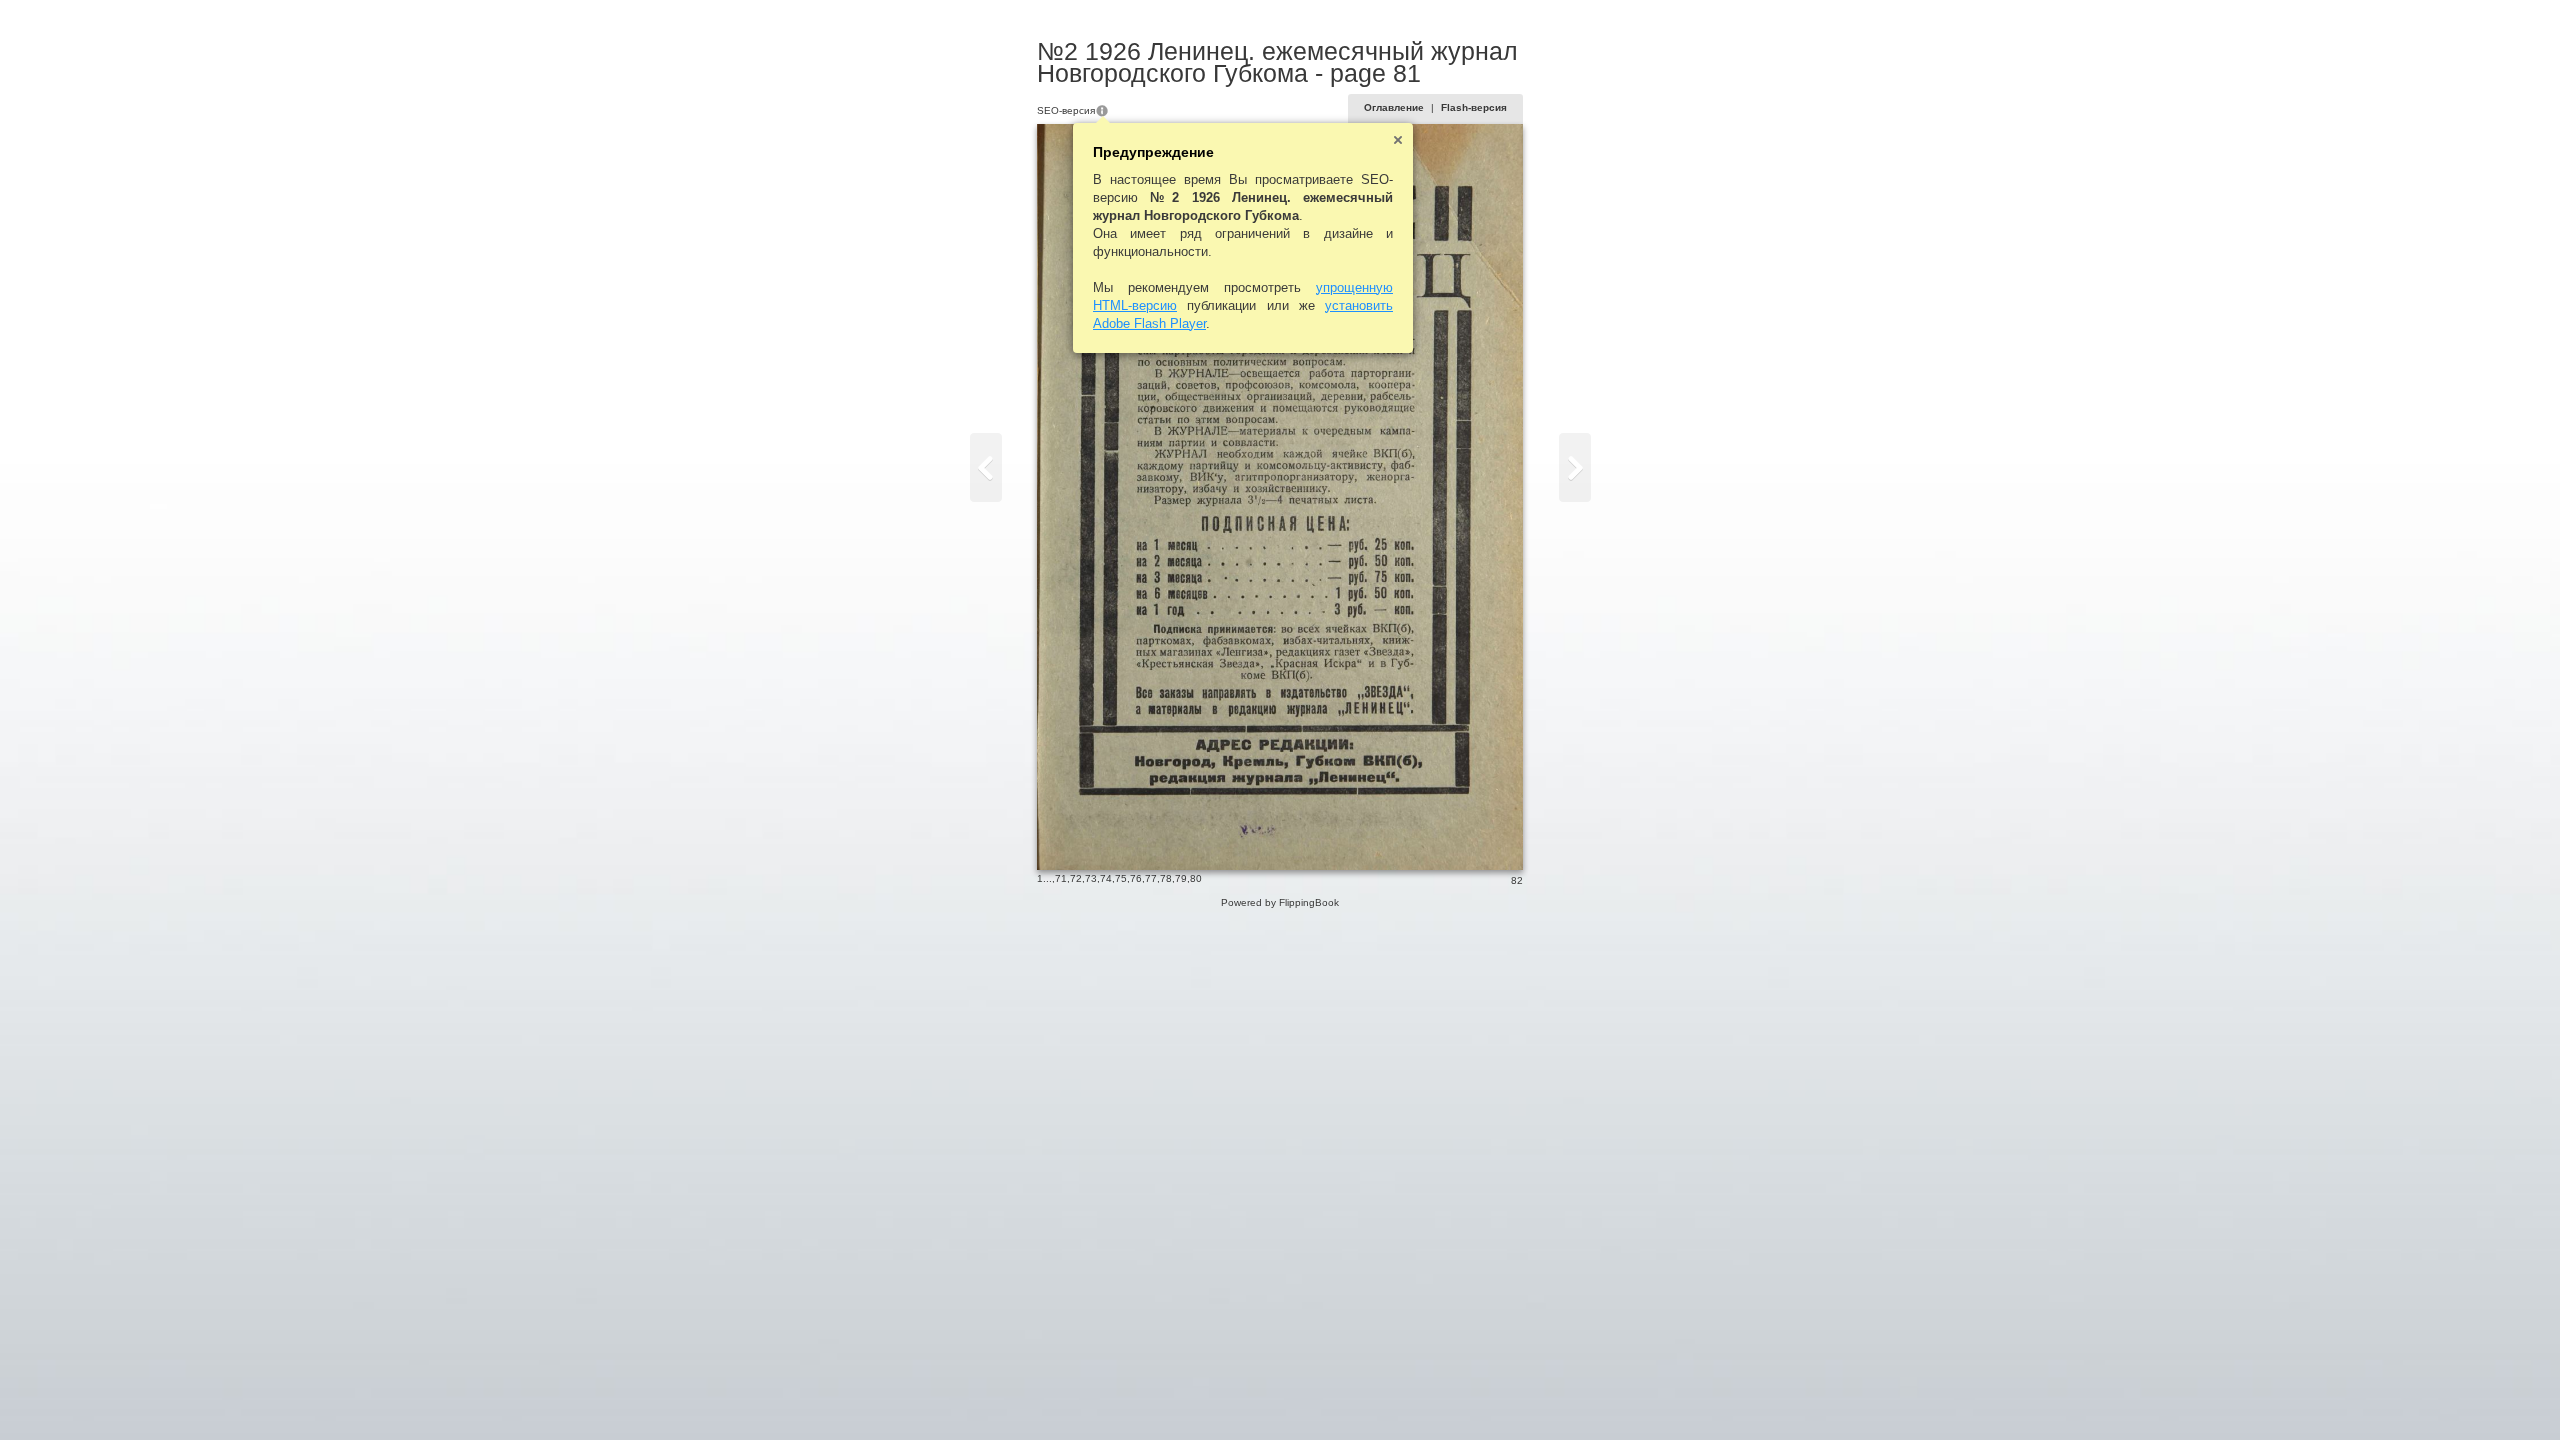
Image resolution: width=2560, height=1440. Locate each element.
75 (1121, 878)
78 (1166, 878)
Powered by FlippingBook (1280, 902)
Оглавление (1394, 107)
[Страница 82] (1575, 467)
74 (1106, 878)
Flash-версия (1474, 107)
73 (1091, 878)
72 (1076, 878)
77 (1151, 878)
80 (1196, 878)
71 (1061, 878)
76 (1136, 878)
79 (1181, 878)
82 (1517, 880)
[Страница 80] (986, 467)
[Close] (1398, 140)
